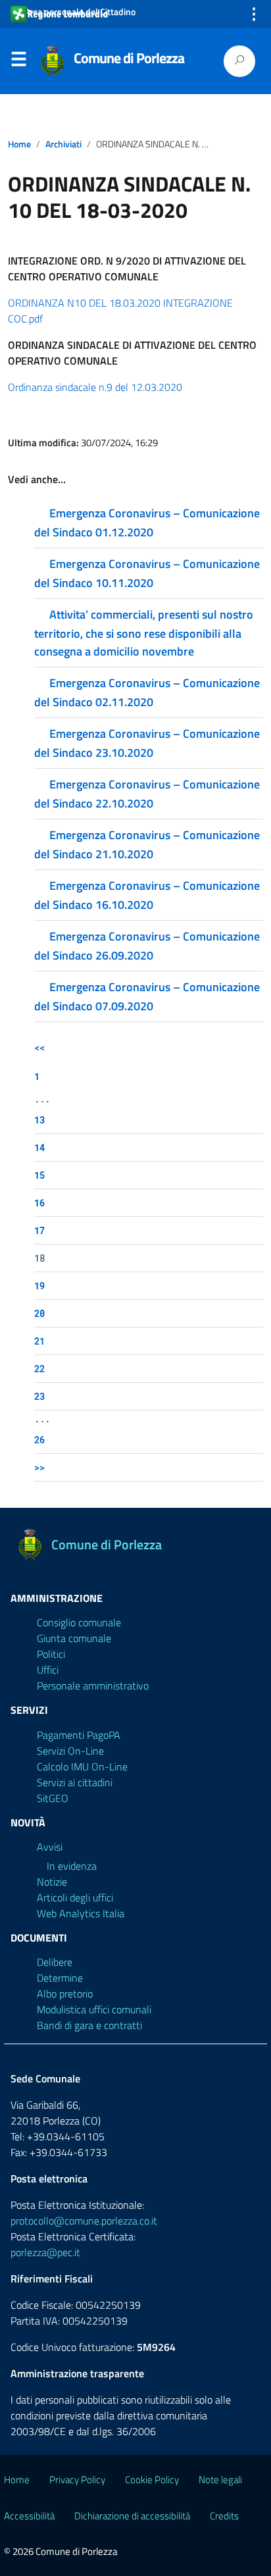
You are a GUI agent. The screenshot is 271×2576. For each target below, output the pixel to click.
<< (39, 1047)
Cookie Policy (152, 2480)
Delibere (55, 1962)
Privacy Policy (77, 2480)
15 (39, 1175)
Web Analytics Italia (81, 1913)
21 (39, 1341)
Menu (18, 62)
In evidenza (72, 1866)
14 (39, 1147)
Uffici (48, 1670)
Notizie (52, 1882)
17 (39, 1230)
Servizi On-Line (70, 1751)
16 (39, 1203)
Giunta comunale (74, 1638)
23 (39, 1396)
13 (39, 1120)
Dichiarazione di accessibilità (132, 2516)
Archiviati (63, 144)
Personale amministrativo (93, 1686)
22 (39, 1369)
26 (39, 1440)
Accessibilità (29, 2516)
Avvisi (50, 1847)
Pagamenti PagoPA (79, 1735)
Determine (60, 1978)
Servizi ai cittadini (75, 1782)
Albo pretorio (65, 1994)
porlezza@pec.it (45, 2252)
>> (39, 1467)
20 (39, 1313)
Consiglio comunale (79, 1622)
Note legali (220, 2480)
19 (39, 1286)
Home (19, 144)
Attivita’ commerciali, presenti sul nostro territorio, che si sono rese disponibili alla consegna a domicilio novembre (144, 633)
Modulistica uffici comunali (94, 2009)
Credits (224, 2516)
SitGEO (53, 1798)
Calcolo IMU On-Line (82, 1766)
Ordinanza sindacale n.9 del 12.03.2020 (95, 387)
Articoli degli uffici (75, 1897)
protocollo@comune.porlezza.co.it (84, 2221)
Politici (51, 1654)
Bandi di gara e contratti (89, 2025)
